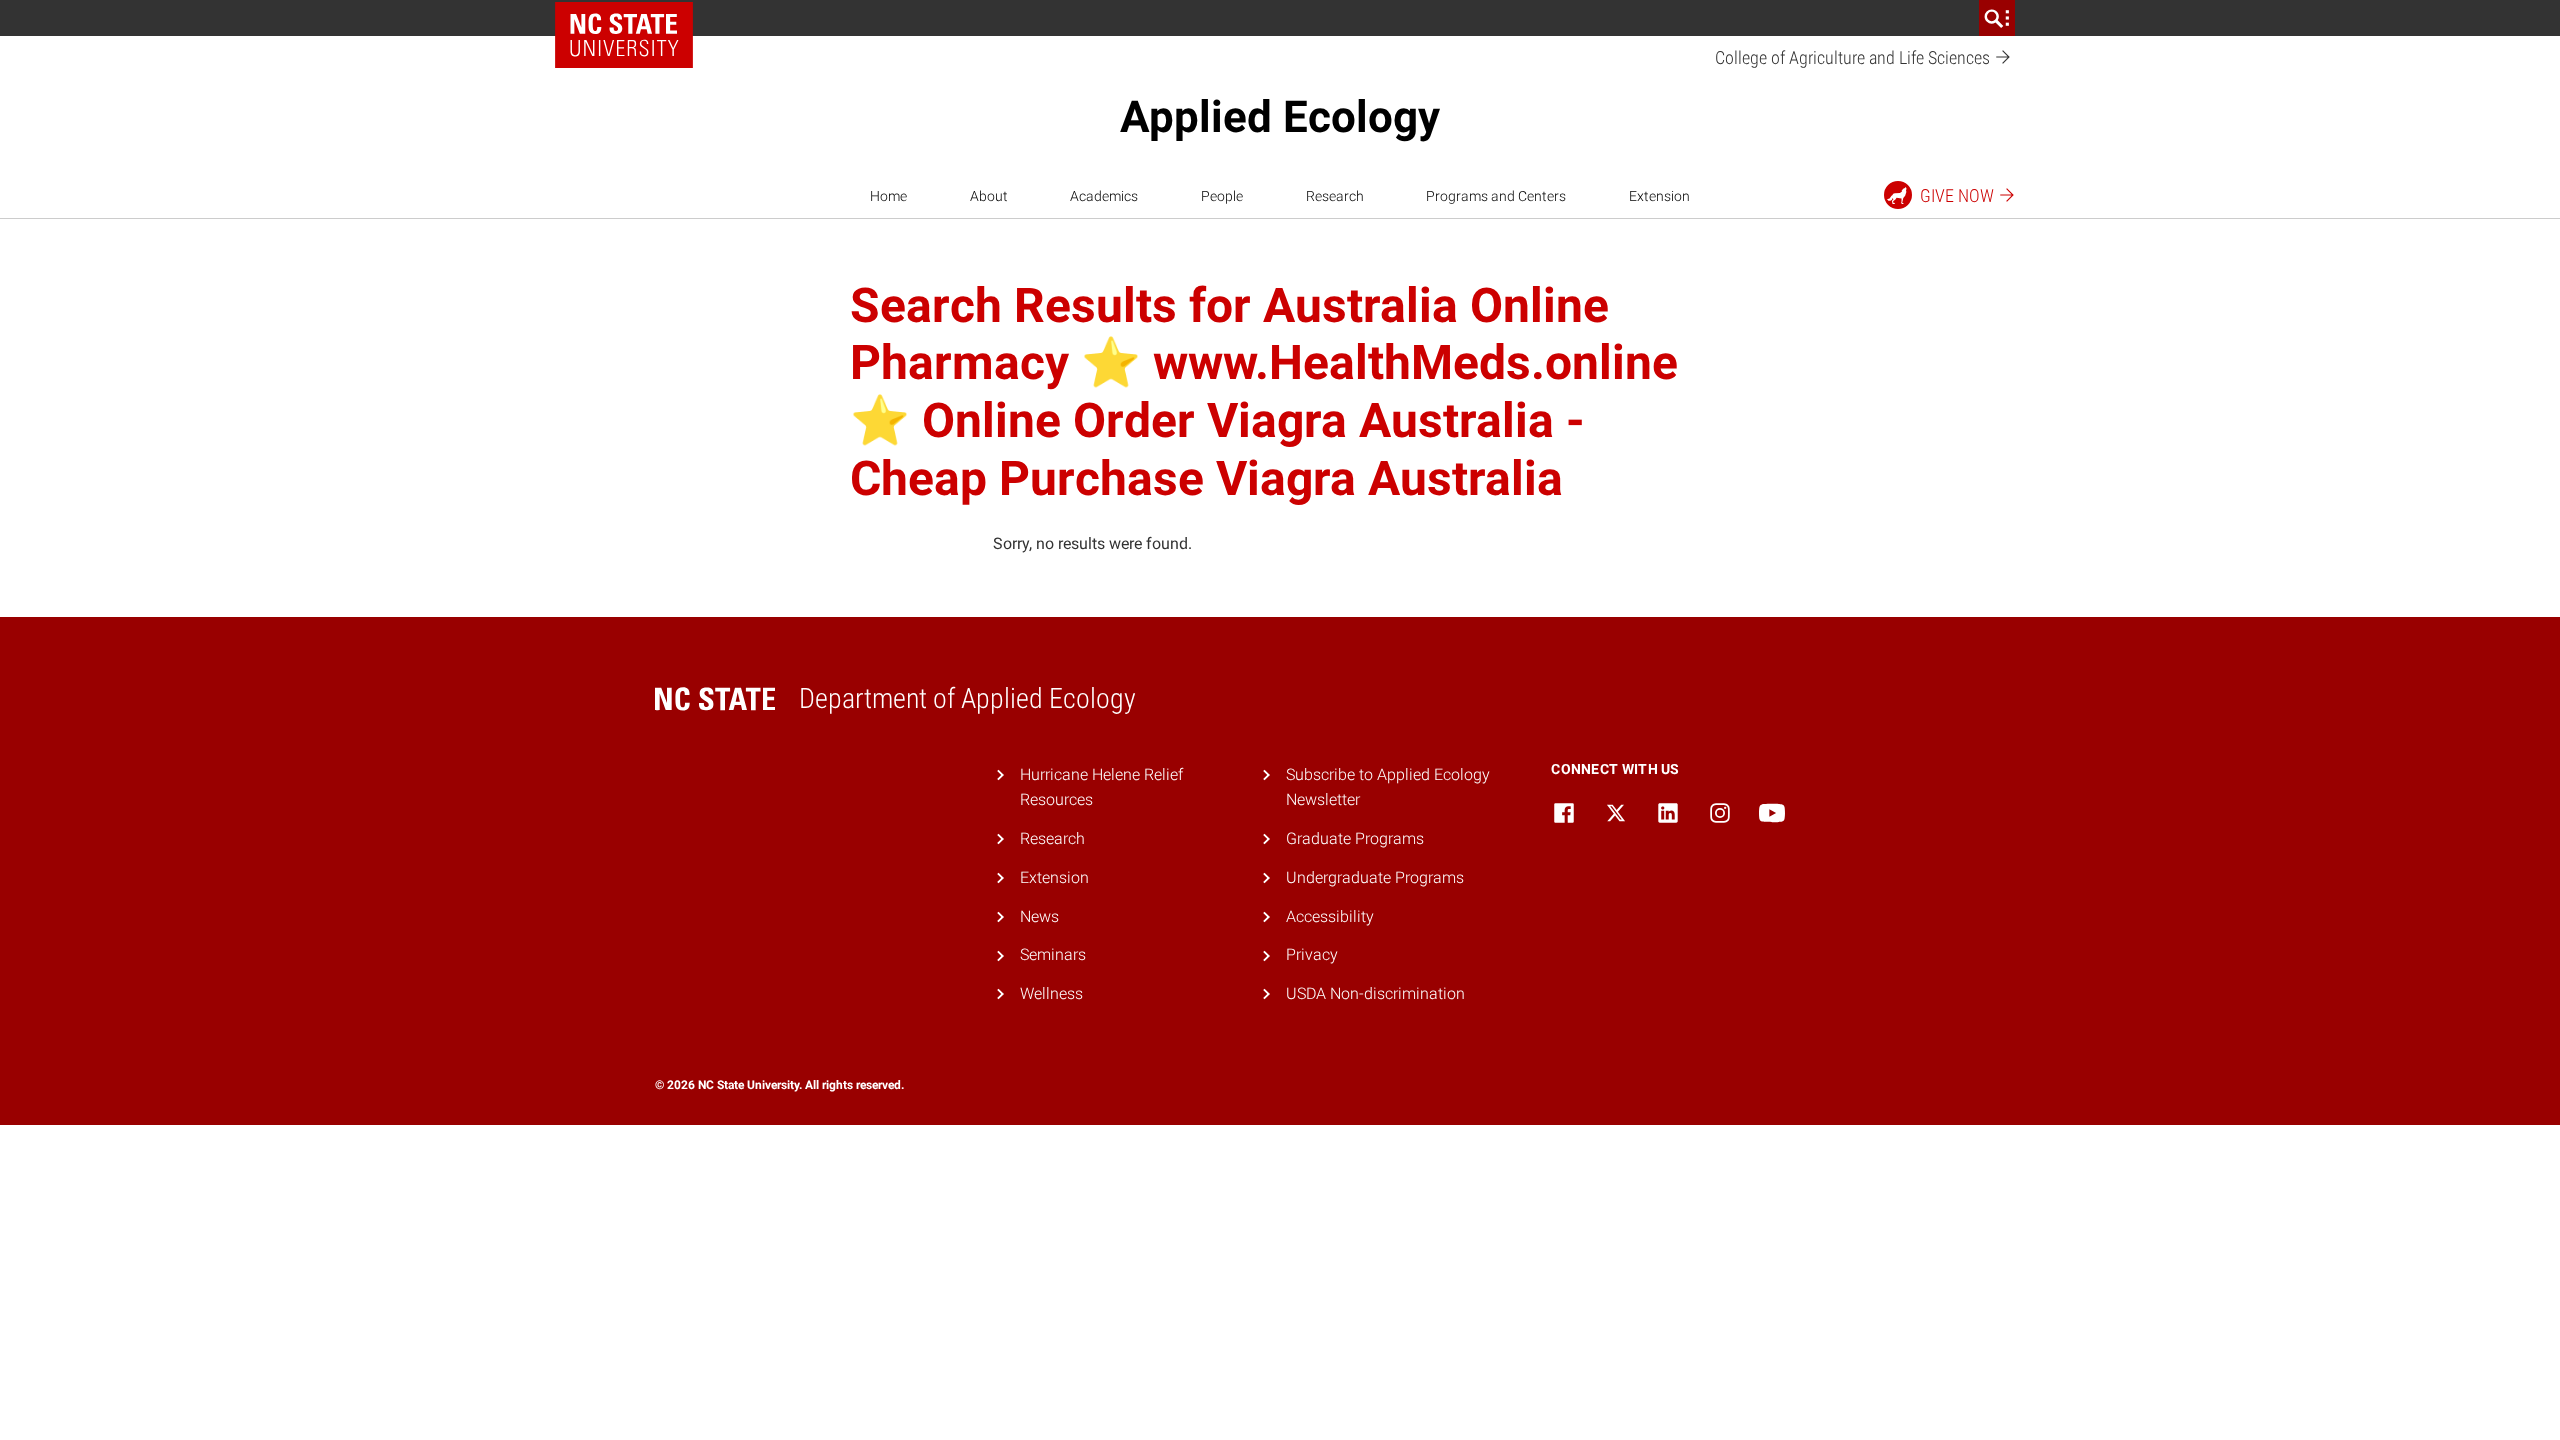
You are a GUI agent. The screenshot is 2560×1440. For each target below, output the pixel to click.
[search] (1997, 18)
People (1222, 196)
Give (1957, 195)
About (989, 196)
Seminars (1053, 954)
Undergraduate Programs (1375, 877)
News (1039, 916)
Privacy (1312, 954)
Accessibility (1330, 916)
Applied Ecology (1280, 117)
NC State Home (624, 35)
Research (1335, 196)
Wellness (1051, 993)
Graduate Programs (1355, 838)
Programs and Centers (1496, 196)
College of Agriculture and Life (1854, 57)
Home (888, 196)
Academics (1104, 196)
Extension (1659, 196)
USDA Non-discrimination (1375, 993)
